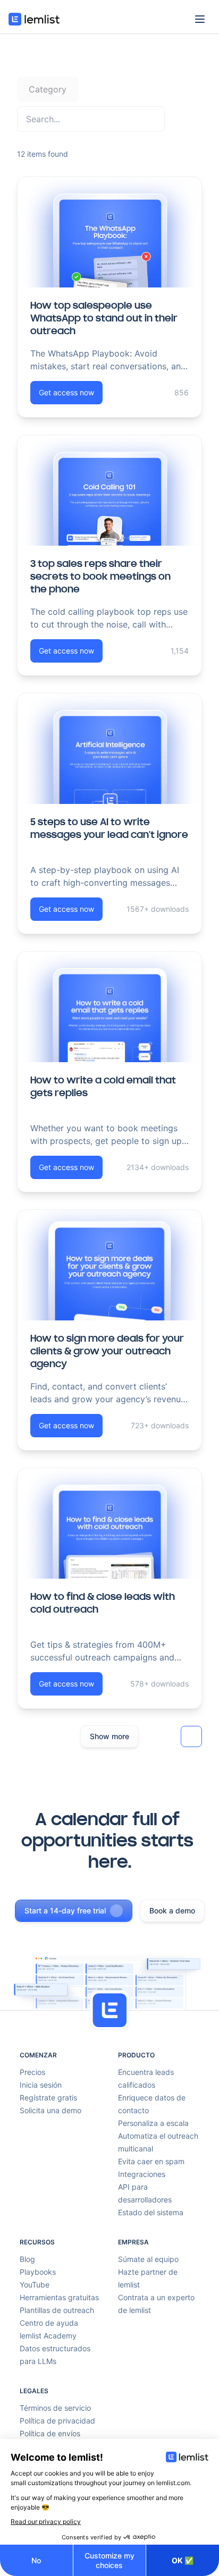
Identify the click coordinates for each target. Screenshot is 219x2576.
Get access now (66, 392)
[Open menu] (200, 19)
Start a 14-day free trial (65, 1910)
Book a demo (172, 1910)
